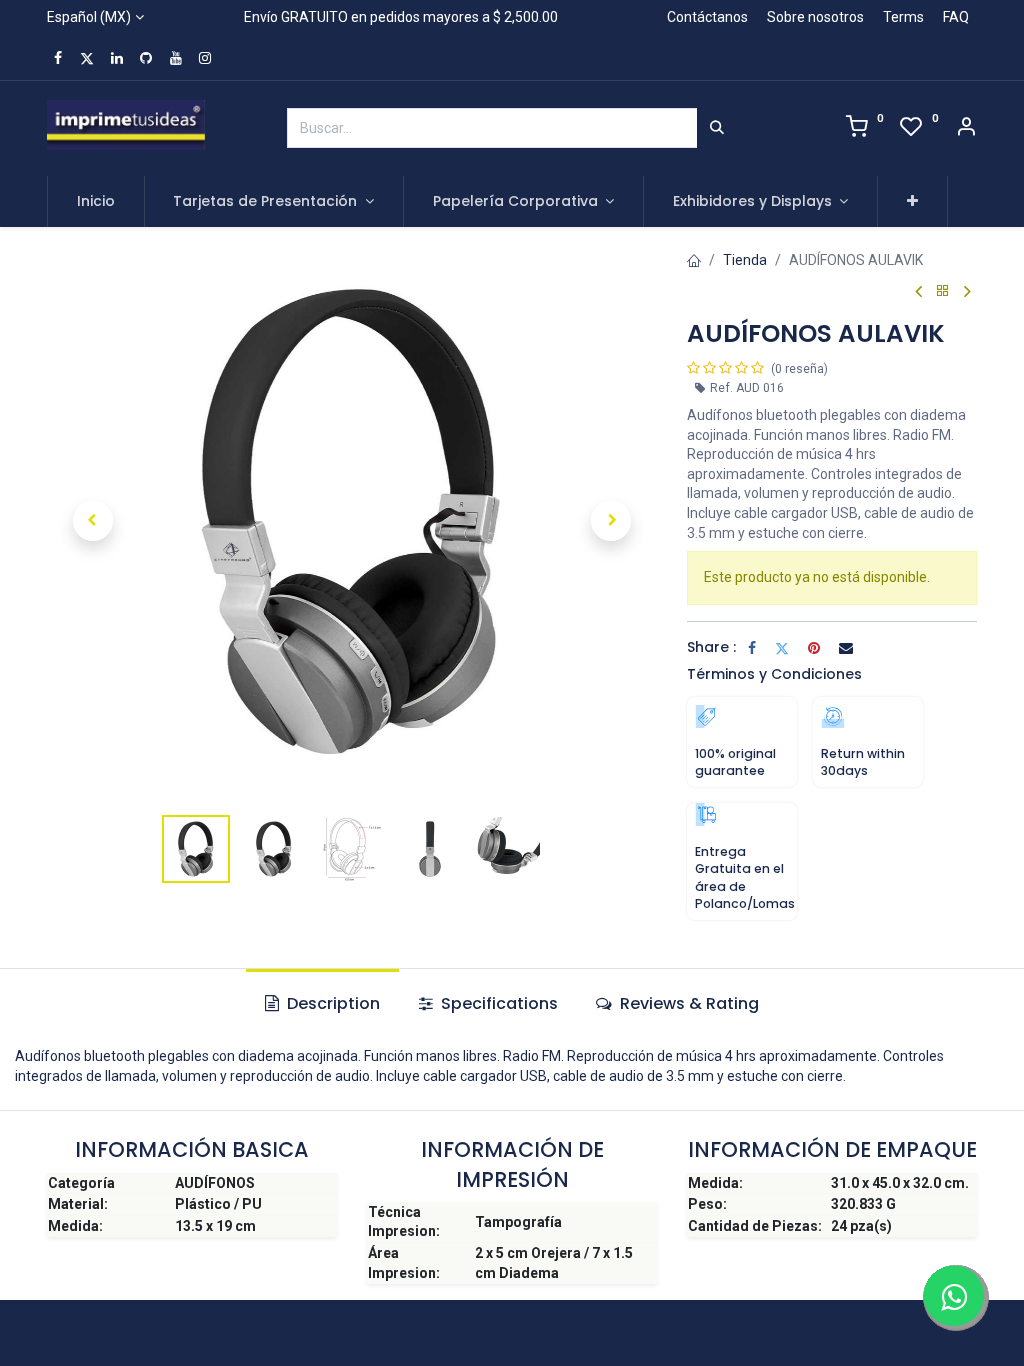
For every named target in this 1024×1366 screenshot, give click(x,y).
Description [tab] (331, 1003)
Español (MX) (89, 17)
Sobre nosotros (815, 17)
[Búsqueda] (717, 128)
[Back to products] (943, 291)
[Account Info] (966, 129)
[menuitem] (96, 202)
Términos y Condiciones (774, 674)
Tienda (745, 260)
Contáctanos (707, 17)
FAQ (956, 17)
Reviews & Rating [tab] (687, 1003)
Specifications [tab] (497, 1003)
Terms (903, 17)
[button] (912, 202)
